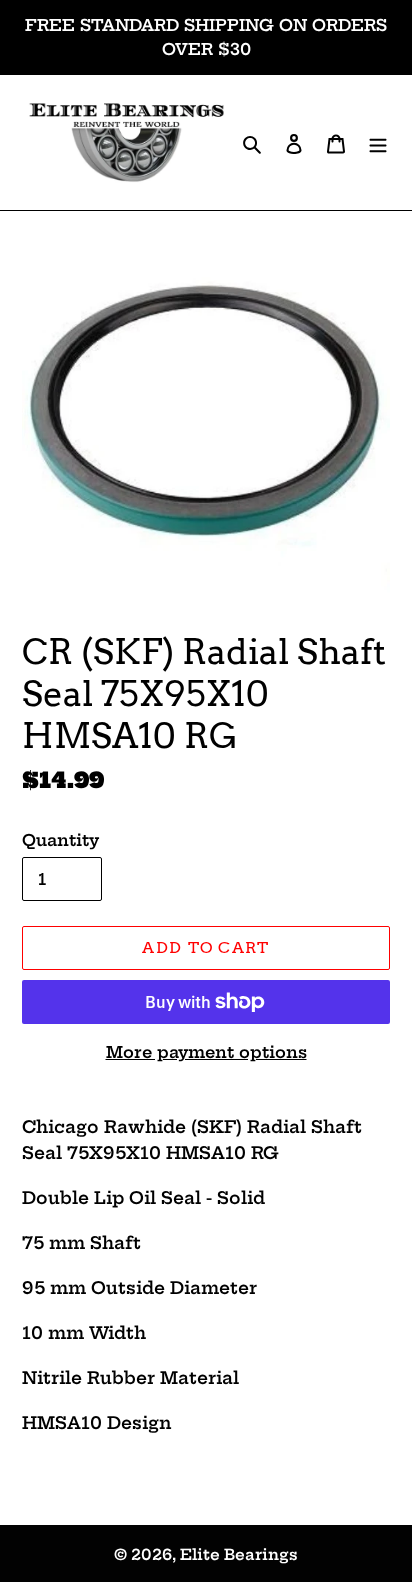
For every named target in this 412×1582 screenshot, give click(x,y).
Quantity (60, 840)
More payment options (206, 1052)
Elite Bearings (239, 1554)
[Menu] (378, 142)
